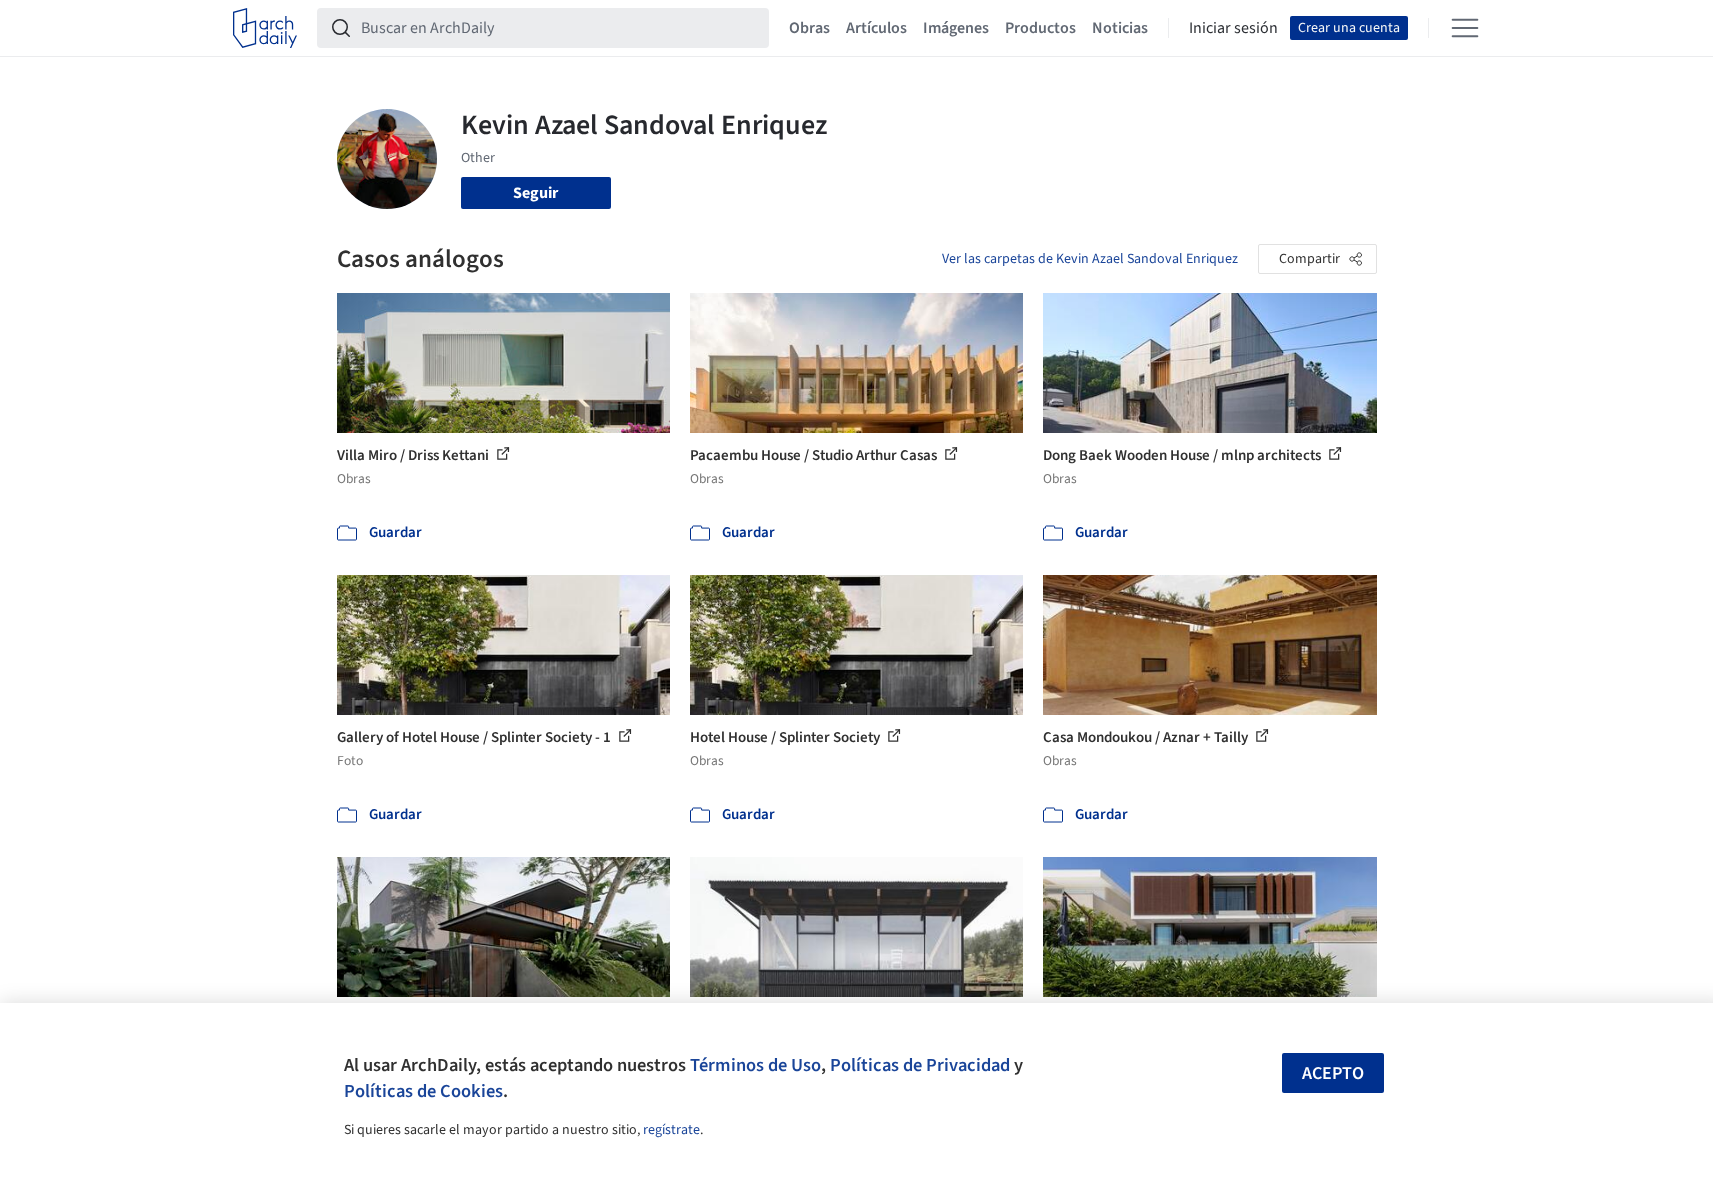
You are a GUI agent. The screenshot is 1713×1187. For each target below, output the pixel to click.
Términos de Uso (755, 1065)
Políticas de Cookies (423, 1091)
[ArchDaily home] (265, 28)
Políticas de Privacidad (920, 1065)
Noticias (1120, 28)
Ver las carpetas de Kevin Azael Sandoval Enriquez (1090, 259)
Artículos (876, 28)
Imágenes (956, 28)
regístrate (671, 1130)
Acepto (1333, 1073)
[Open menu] (1465, 28)
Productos (1040, 28)
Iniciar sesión (1233, 28)
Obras (809, 28)
